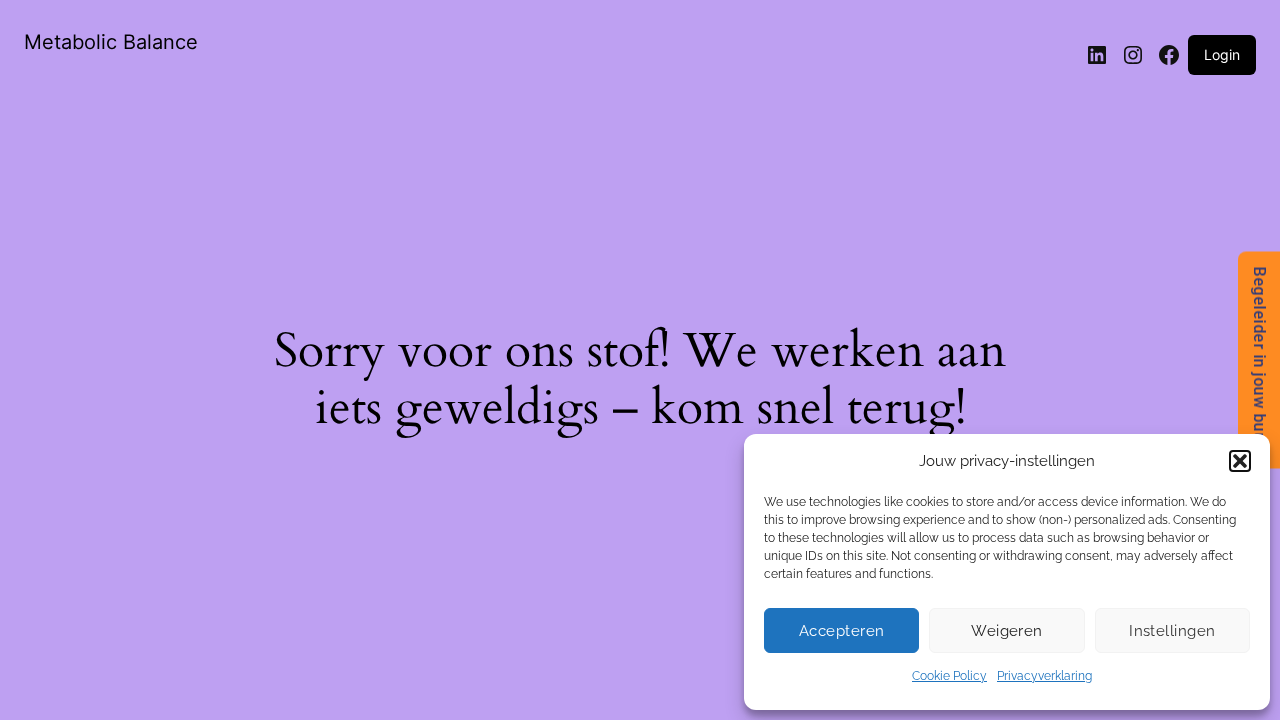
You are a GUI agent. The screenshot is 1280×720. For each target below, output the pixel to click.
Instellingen (1172, 631)
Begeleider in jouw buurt (1259, 360)
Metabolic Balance (111, 42)
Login (1222, 54)
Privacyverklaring (1044, 676)
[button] (1240, 461)
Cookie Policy (949, 676)
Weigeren (1007, 631)
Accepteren (842, 631)
